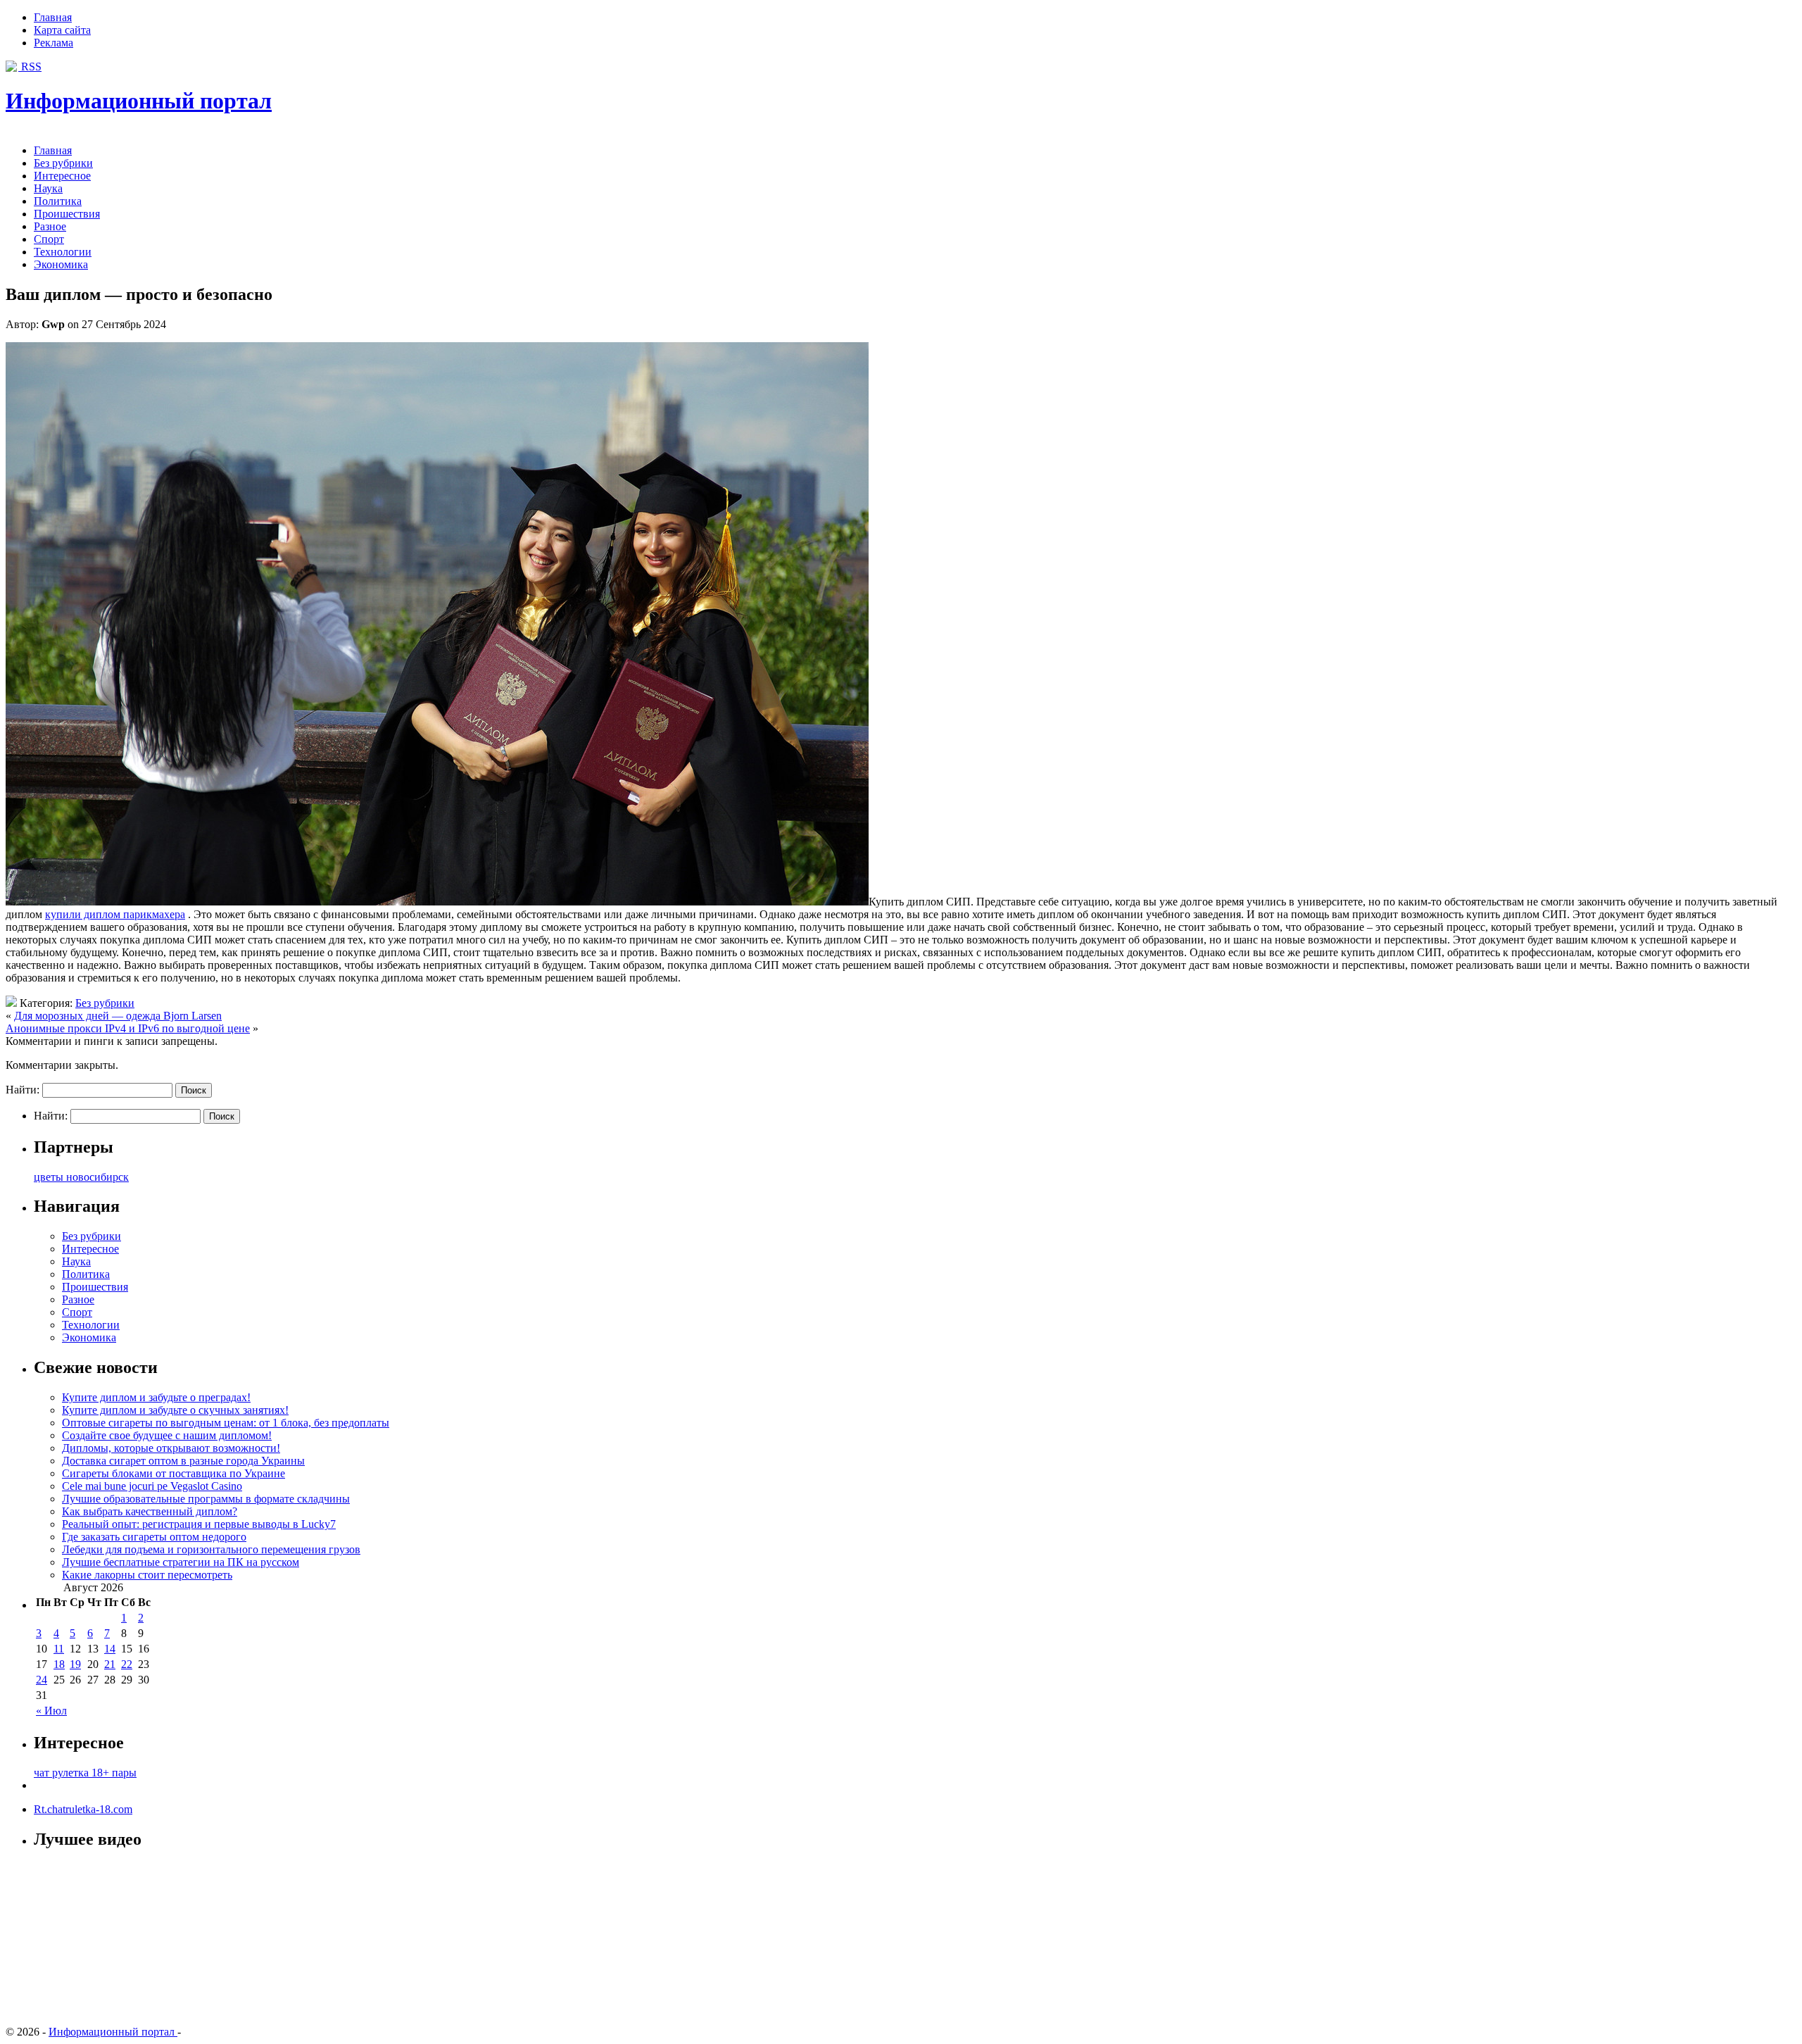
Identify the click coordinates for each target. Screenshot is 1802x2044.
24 (42, 1680)
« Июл (51, 1711)
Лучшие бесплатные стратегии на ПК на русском (181, 1562)
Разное (50, 226)
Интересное (62, 176)
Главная (53, 17)
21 (110, 1664)
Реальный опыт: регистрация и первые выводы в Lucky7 (199, 1524)
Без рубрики (63, 163)
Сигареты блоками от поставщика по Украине (174, 1473)
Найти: (23, 1090)
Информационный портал (139, 101)
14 (110, 1649)
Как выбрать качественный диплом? (150, 1511)
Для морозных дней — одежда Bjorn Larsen (118, 1016)
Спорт (49, 239)
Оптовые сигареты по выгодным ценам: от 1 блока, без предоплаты (226, 1423)
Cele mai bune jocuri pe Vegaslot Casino (152, 1486)
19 (75, 1664)
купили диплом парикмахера (115, 914)
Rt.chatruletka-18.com (83, 1809)
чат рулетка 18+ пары (85, 1773)
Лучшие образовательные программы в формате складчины (206, 1499)
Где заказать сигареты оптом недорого (154, 1537)
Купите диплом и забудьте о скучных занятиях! (175, 1410)
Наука (48, 188)
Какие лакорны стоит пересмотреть (147, 1575)
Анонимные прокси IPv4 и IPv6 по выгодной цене (128, 1028)
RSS (30, 67)
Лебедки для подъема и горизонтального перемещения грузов (211, 1549)
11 (59, 1649)
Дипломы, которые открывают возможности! (171, 1448)
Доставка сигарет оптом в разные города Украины (183, 1461)
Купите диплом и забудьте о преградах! (156, 1397)
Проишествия (67, 214)
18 (59, 1664)
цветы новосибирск (81, 1177)
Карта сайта (62, 30)
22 (127, 1664)
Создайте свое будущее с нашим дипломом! (167, 1435)
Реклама (53, 43)
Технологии (63, 252)
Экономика (61, 264)
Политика (58, 201)
